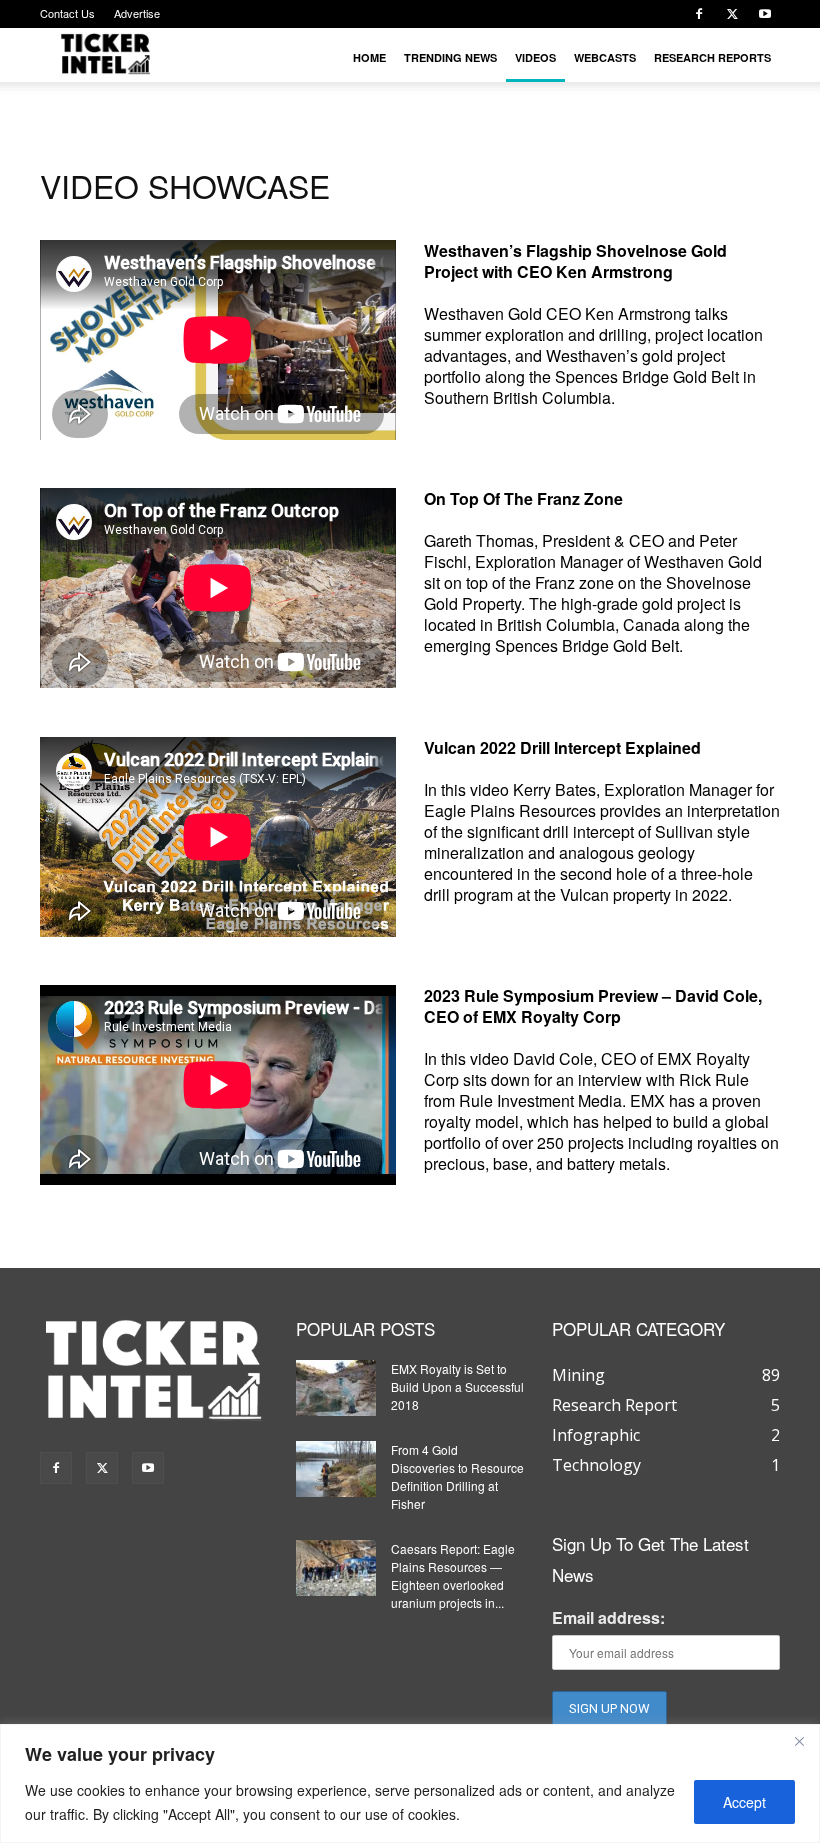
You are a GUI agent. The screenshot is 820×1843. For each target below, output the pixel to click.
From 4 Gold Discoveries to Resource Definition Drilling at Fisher (457, 1476)
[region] (410, 1783)
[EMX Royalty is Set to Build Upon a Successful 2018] (336, 1388)
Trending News (450, 57)
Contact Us (67, 13)
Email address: (608, 1617)
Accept (744, 1802)
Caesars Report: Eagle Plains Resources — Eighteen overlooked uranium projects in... (453, 1575)
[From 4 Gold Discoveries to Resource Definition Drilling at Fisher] (336, 1469)
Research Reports (712, 57)
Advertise (137, 13)
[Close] (799, 1741)
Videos (535, 57)
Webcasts (605, 57)
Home (369, 57)
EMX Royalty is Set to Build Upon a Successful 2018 (457, 1386)
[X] (732, 14)
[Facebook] (699, 14)
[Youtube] (765, 14)
